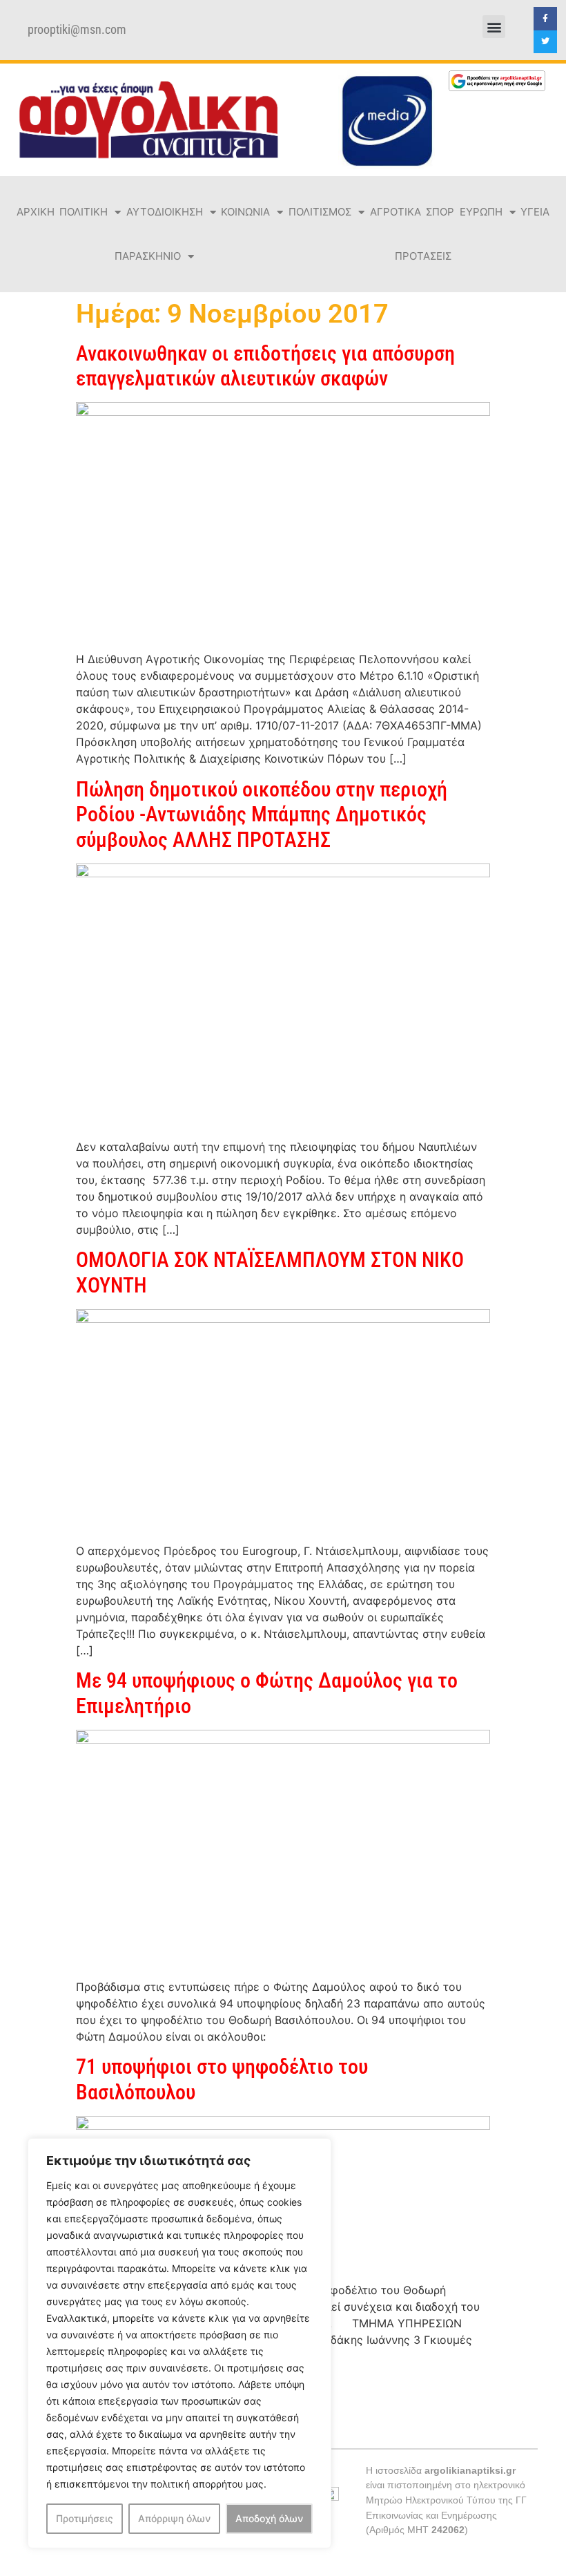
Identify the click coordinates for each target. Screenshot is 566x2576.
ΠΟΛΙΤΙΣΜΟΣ (320, 212)
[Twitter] (545, 42)
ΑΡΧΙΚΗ (36, 212)
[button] (494, 27)
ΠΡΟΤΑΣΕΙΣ (423, 256)
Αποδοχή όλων (269, 2518)
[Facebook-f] (545, 19)
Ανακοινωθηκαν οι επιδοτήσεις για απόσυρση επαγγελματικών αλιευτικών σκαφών (265, 366)
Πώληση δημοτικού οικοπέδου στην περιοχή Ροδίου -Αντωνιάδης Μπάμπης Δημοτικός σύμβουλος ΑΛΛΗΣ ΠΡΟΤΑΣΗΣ (262, 814)
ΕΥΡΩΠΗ (481, 212)
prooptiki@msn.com (77, 30)
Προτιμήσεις (85, 2518)
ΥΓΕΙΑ (535, 212)
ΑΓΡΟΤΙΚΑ (396, 212)
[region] (179, 2343)
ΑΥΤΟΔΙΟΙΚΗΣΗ (165, 212)
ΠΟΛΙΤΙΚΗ (84, 212)
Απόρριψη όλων (174, 2518)
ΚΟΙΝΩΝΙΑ (245, 212)
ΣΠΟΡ (440, 212)
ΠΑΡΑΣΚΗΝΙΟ (148, 256)
